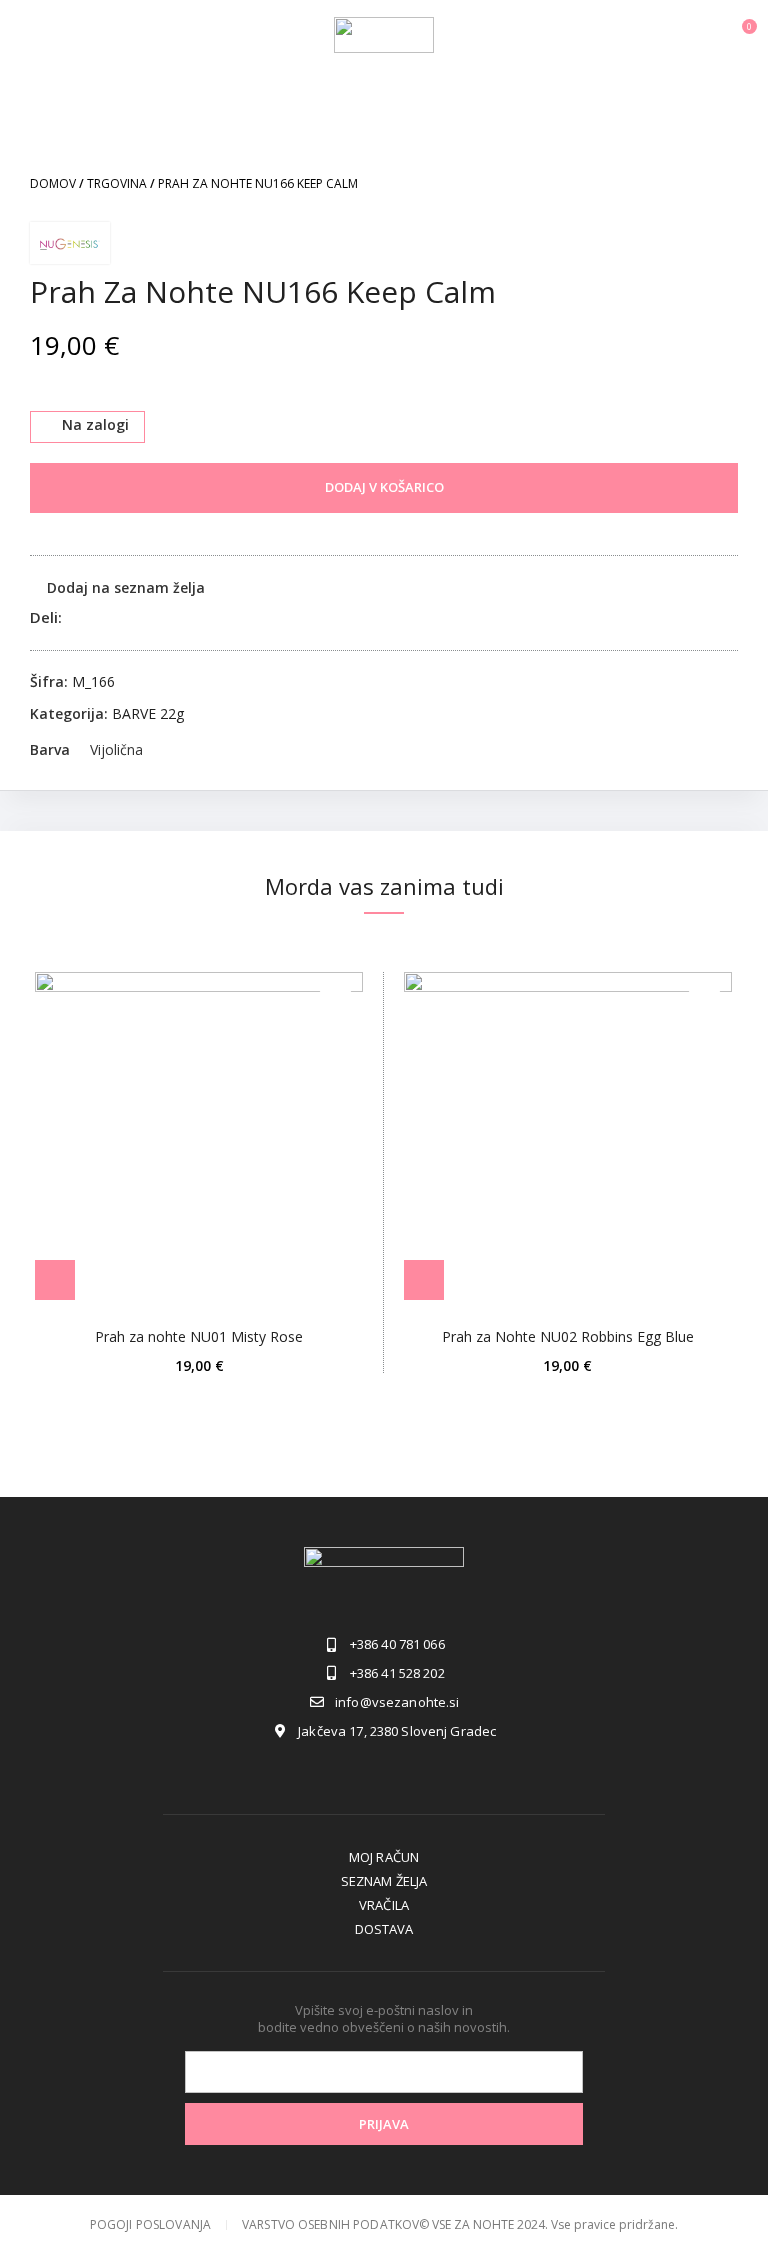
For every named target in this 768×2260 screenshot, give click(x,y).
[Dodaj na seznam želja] (335, 999)
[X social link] (101, 617)
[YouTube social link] (432, 1770)
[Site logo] (384, 33)
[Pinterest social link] (124, 617)
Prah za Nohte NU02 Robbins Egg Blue (568, 1336)
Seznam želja (384, 1881)
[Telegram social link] (170, 617)
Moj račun (384, 1857)
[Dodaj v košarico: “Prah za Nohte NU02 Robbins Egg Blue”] (424, 1280)
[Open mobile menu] (24, 35)
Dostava (384, 1929)
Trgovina (117, 183)
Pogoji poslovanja (150, 2224)
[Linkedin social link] (147, 617)
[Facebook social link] (78, 617)
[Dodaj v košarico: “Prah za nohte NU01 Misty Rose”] (55, 1280)
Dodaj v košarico (384, 487)
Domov (53, 183)
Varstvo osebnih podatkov (330, 2224)
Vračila (384, 1905)
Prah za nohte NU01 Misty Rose (199, 1336)
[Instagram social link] (384, 1770)
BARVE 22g (148, 713)
